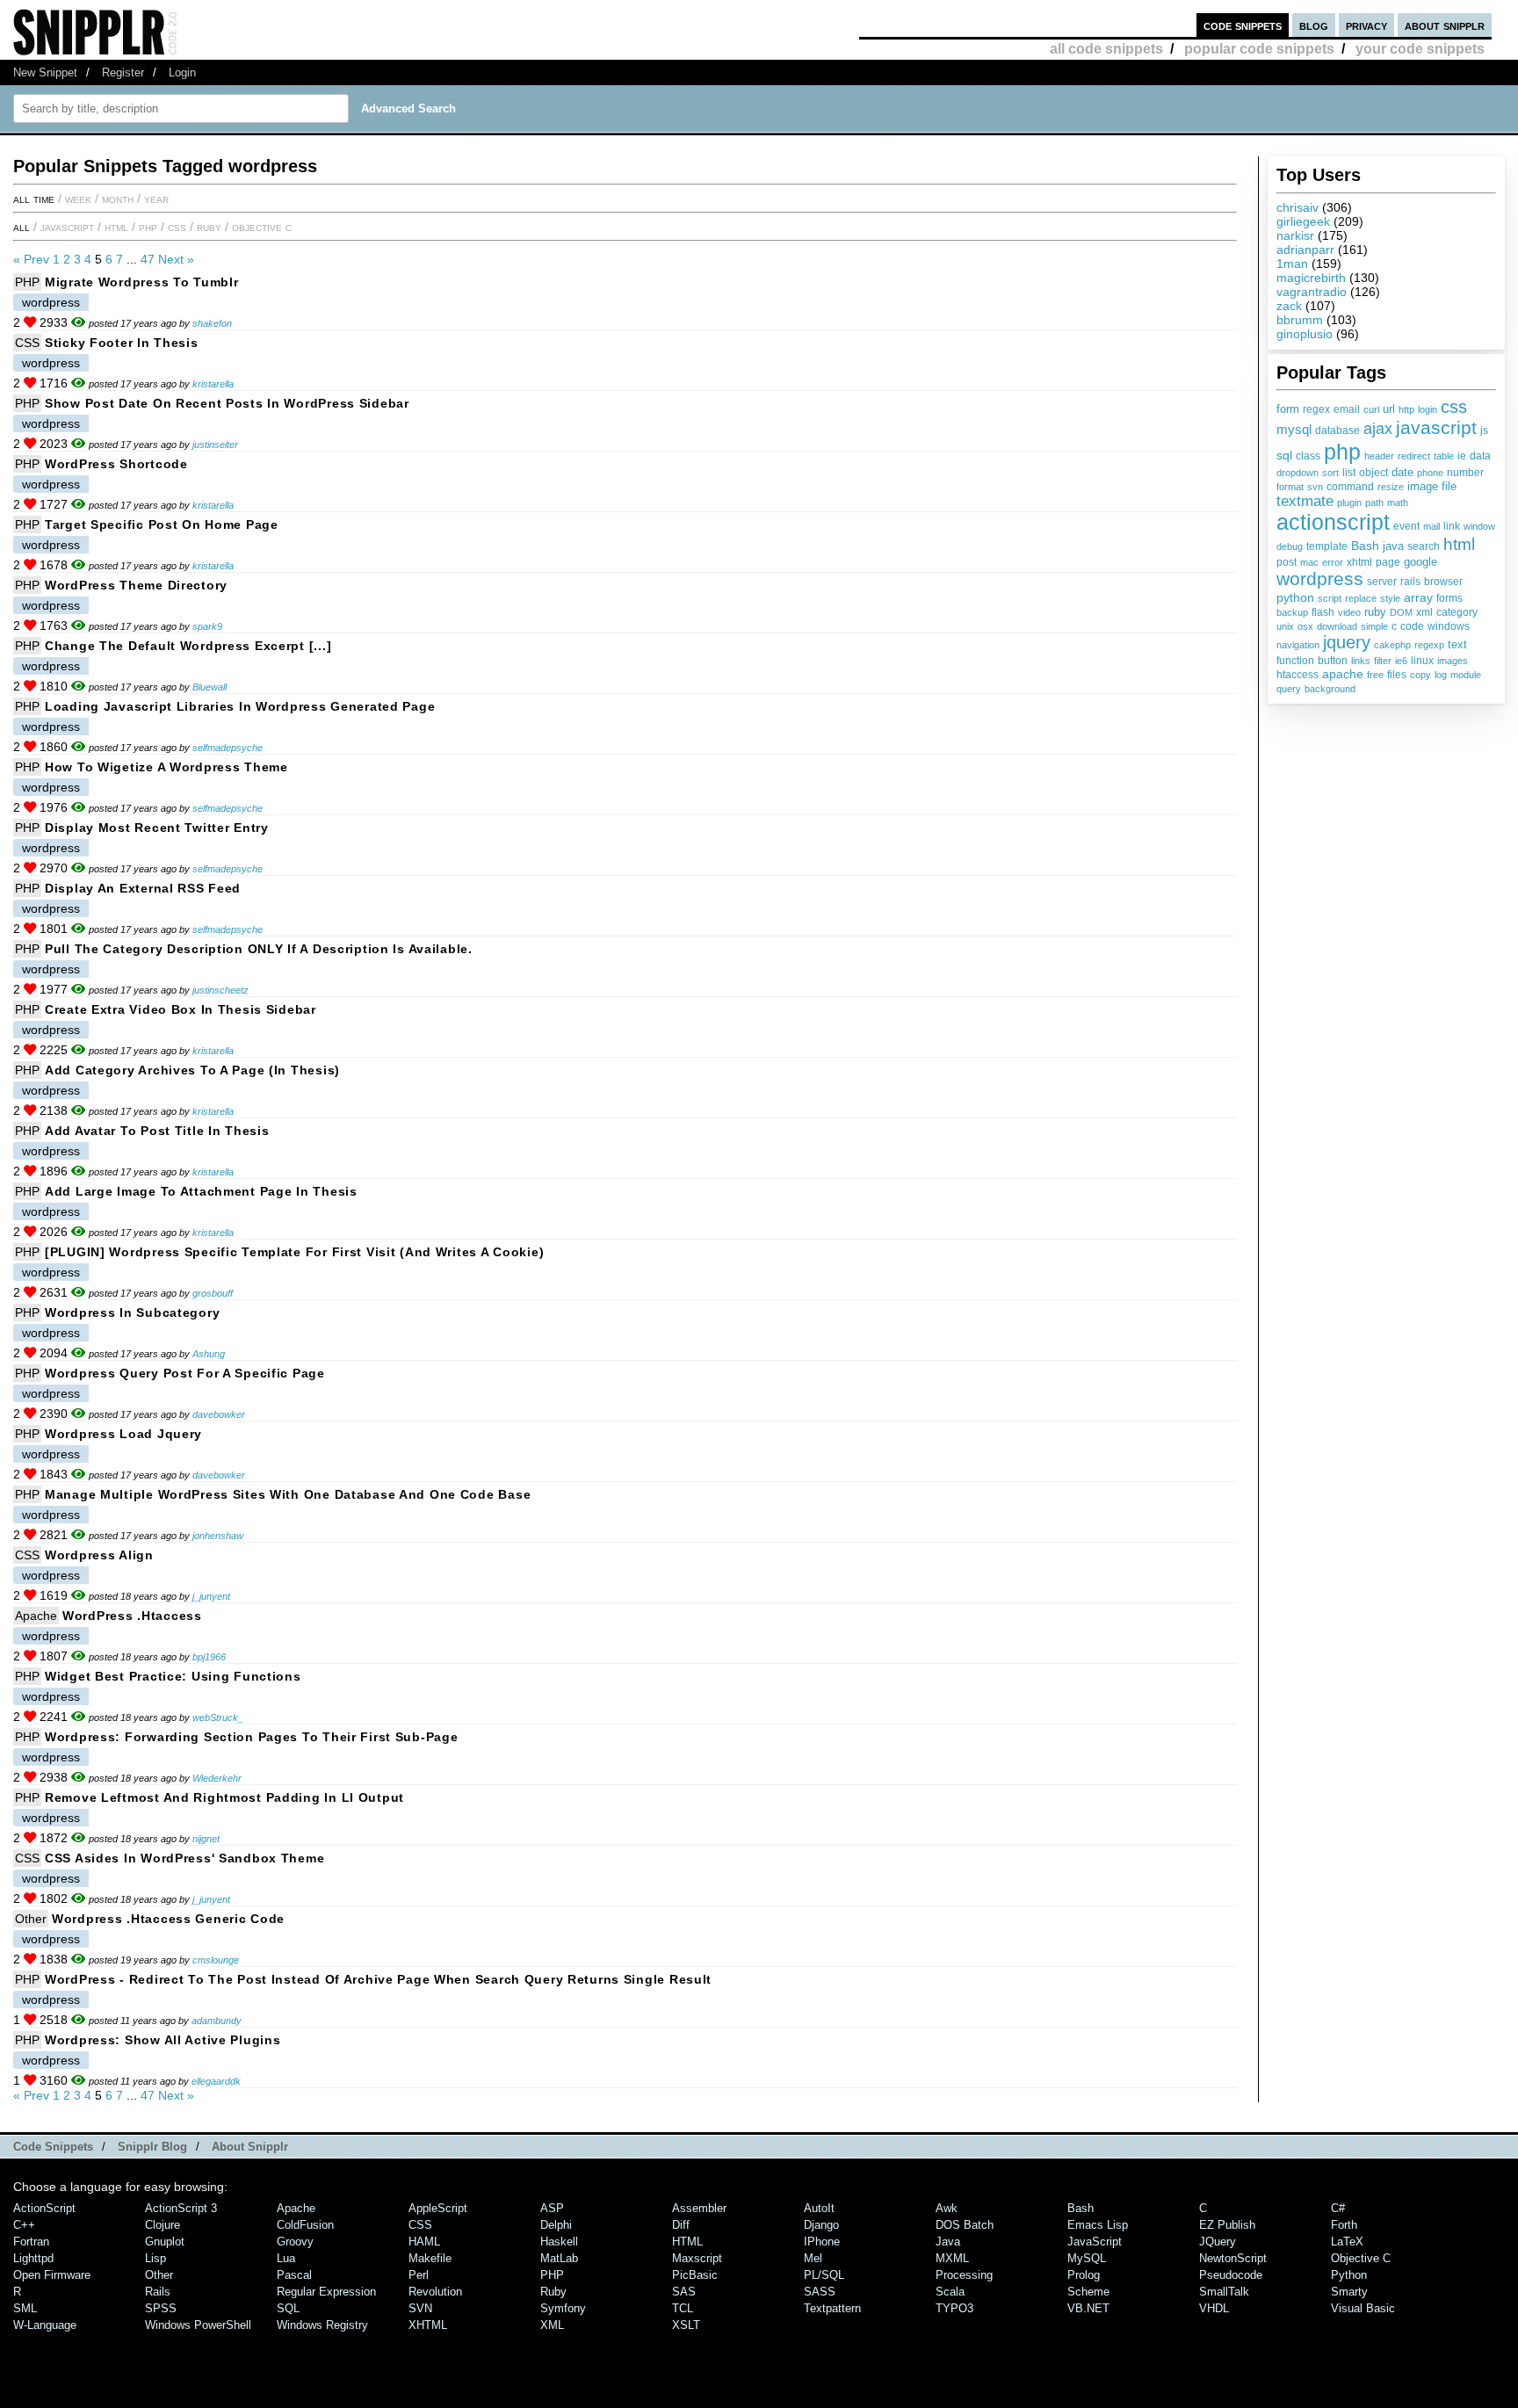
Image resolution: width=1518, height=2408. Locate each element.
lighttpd (33, 2258)
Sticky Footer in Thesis (122, 343)
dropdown (1298, 473)
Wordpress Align (99, 1555)
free (1375, 675)
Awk (947, 2208)
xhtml (1359, 562)
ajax (1378, 428)
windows (1449, 626)
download (1337, 626)
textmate (1305, 501)
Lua (286, 2258)
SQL (288, 2308)
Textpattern (832, 2308)
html (1459, 544)
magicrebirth (1311, 278)
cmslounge (216, 1960)
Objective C (262, 227)
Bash (1365, 546)
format (1290, 487)
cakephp (1392, 645)
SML (25, 2308)
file (1449, 487)
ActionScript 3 (181, 2208)
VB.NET (1088, 2308)
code (1412, 626)
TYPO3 (954, 2308)
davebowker (219, 1414)
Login (182, 72)
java (1393, 546)
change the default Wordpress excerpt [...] (188, 646)
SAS (684, 2292)
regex (1316, 409)
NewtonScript (1233, 2258)
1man (1292, 264)
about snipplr (1445, 25)
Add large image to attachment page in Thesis (201, 1191)
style (1390, 598)
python (1295, 597)
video (1349, 612)
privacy (1366, 25)
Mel (813, 2258)
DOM (1401, 612)
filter (1383, 661)
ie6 (1401, 661)
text (1457, 645)
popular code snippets (1259, 49)
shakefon (212, 323)
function (1295, 661)
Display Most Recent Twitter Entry (157, 828)
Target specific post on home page (162, 524)
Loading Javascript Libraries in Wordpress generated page (240, 706)
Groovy (295, 2242)
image (1423, 486)
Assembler (699, 2208)
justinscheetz (220, 990)
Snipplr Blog (152, 2147)
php (1342, 452)
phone (1430, 473)
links (1361, 661)
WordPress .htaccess (132, 1616)
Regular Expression (326, 2292)
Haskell (559, 2242)
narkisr (1295, 235)
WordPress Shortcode (116, 464)
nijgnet (206, 1839)
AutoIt (819, 2208)
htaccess (1298, 675)
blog (1314, 25)
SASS (820, 2292)
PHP (148, 227)
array (1418, 597)
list (1349, 473)
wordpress (1320, 579)
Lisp (155, 2258)
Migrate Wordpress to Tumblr (141, 282)
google (1420, 562)
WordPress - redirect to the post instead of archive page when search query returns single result (378, 1979)
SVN (420, 2308)
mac (1309, 562)
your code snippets (1420, 49)
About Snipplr (250, 2147)
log (1441, 675)
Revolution (435, 2292)
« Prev (31, 259)
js (1484, 430)
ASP (552, 2208)
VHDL (1214, 2308)
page (1388, 562)
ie (1462, 456)
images (1453, 661)
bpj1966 (209, 1657)
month (118, 199)
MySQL (1087, 2258)
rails (1410, 581)
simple (1374, 626)
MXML (952, 2258)
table (1444, 456)
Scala (950, 2292)
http (1406, 409)
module (1466, 675)
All (22, 227)
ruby (1375, 612)
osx (1305, 626)
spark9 (207, 626)
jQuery (1218, 2242)
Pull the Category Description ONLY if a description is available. (259, 949)
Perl (419, 2275)
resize (1391, 487)
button (1333, 661)
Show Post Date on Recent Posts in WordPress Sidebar (227, 403)
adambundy (217, 2021)
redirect (1414, 456)
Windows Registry (322, 2325)
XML (552, 2325)
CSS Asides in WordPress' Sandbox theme (184, 1858)
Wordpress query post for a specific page (185, 1373)
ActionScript (44, 2208)
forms (1449, 598)
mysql (1294, 430)
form (1288, 409)
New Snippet (45, 72)
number (1465, 473)
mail (1431, 526)
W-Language (45, 2325)
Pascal (294, 2275)
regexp (1429, 645)
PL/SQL (824, 2275)
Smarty (1349, 2292)
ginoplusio (1305, 334)
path (1374, 503)
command (1350, 487)
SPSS (161, 2308)
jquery (1347, 642)
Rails (158, 2292)
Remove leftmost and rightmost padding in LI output (224, 1797)
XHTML (428, 2325)
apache (1343, 674)
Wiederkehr (217, 1778)
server (1382, 582)
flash (1323, 612)
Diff (681, 2225)
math (1398, 503)
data (1480, 456)
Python (1349, 2275)
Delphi (556, 2225)
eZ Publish (1227, 2225)
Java (948, 2242)
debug (1290, 546)
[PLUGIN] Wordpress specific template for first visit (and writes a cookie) (294, 1252)
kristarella (213, 384)
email (1347, 409)
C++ (24, 2225)
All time (34, 199)
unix (1285, 626)
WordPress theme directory (136, 585)
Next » (176, 259)
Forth (1344, 2225)
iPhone (822, 2242)
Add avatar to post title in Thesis (157, 1131)
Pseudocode (1231, 2275)
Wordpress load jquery (123, 1434)
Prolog (1084, 2275)
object (1373, 473)
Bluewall (210, 687)
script (1330, 598)
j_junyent (211, 1596)
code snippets (1243, 25)
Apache (36, 1616)
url (1389, 409)
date (1402, 473)
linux (1422, 661)
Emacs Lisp (1098, 2225)
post (1287, 562)
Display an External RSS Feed (143, 888)
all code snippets (1106, 49)
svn (1315, 487)
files (1397, 674)
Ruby (209, 227)
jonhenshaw (218, 1536)
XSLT (686, 2325)
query (1289, 689)
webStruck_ (218, 1717)
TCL (683, 2308)
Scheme (1088, 2292)
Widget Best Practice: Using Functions (173, 1676)
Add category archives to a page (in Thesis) (192, 1070)
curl (1371, 409)
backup (1292, 612)
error (1333, 562)
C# (1338, 2208)
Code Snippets (53, 2147)
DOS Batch (965, 2225)
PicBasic (695, 2275)
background (1330, 689)
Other (31, 1919)
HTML (116, 227)
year (156, 199)
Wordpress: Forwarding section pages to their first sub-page (251, 1737)
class (1308, 456)
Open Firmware (52, 2275)
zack (1289, 306)
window (1479, 526)
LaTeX (1347, 2242)
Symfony (563, 2308)
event (1406, 526)
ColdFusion (305, 2225)
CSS (177, 227)
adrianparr (1305, 249)
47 (148, 259)
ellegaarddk (216, 2081)
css (1454, 407)
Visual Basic (1363, 2308)
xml (1424, 612)
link (1452, 526)
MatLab (559, 2258)
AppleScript (438, 2208)
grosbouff (213, 1293)
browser (1443, 582)
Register (123, 72)
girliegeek (1303, 221)
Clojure (163, 2225)
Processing (964, 2275)
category (1457, 612)
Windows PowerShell (198, 2325)
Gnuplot (165, 2242)
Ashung (209, 1354)
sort (1330, 473)
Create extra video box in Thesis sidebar (181, 1009)
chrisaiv (1298, 207)
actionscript (1333, 522)
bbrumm (1300, 320)
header (1379, 456)
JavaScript (67, 227)
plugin (1349, 503)
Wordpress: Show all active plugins (163, 2040)
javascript (1436, 428)
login (1428, 409)
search (1424, 546)
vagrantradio (1312, 292)
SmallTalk (1224, 2292)
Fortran (31, 2242)
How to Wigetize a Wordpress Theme (166, 767)
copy (1420, 675)
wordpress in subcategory (132, 1312)
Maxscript (697, 2258)
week (78, 199)
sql (1284, 455)
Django (821, 2225)
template (1327, 546)
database (1337, 430)
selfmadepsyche (228, 748)
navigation (1298, 645)
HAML (424, 2242)
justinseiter (215, 445)
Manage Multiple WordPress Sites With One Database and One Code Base (288, 1494)
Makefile (430, 2258)
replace (1361, 598)
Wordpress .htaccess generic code (168, 1919)
